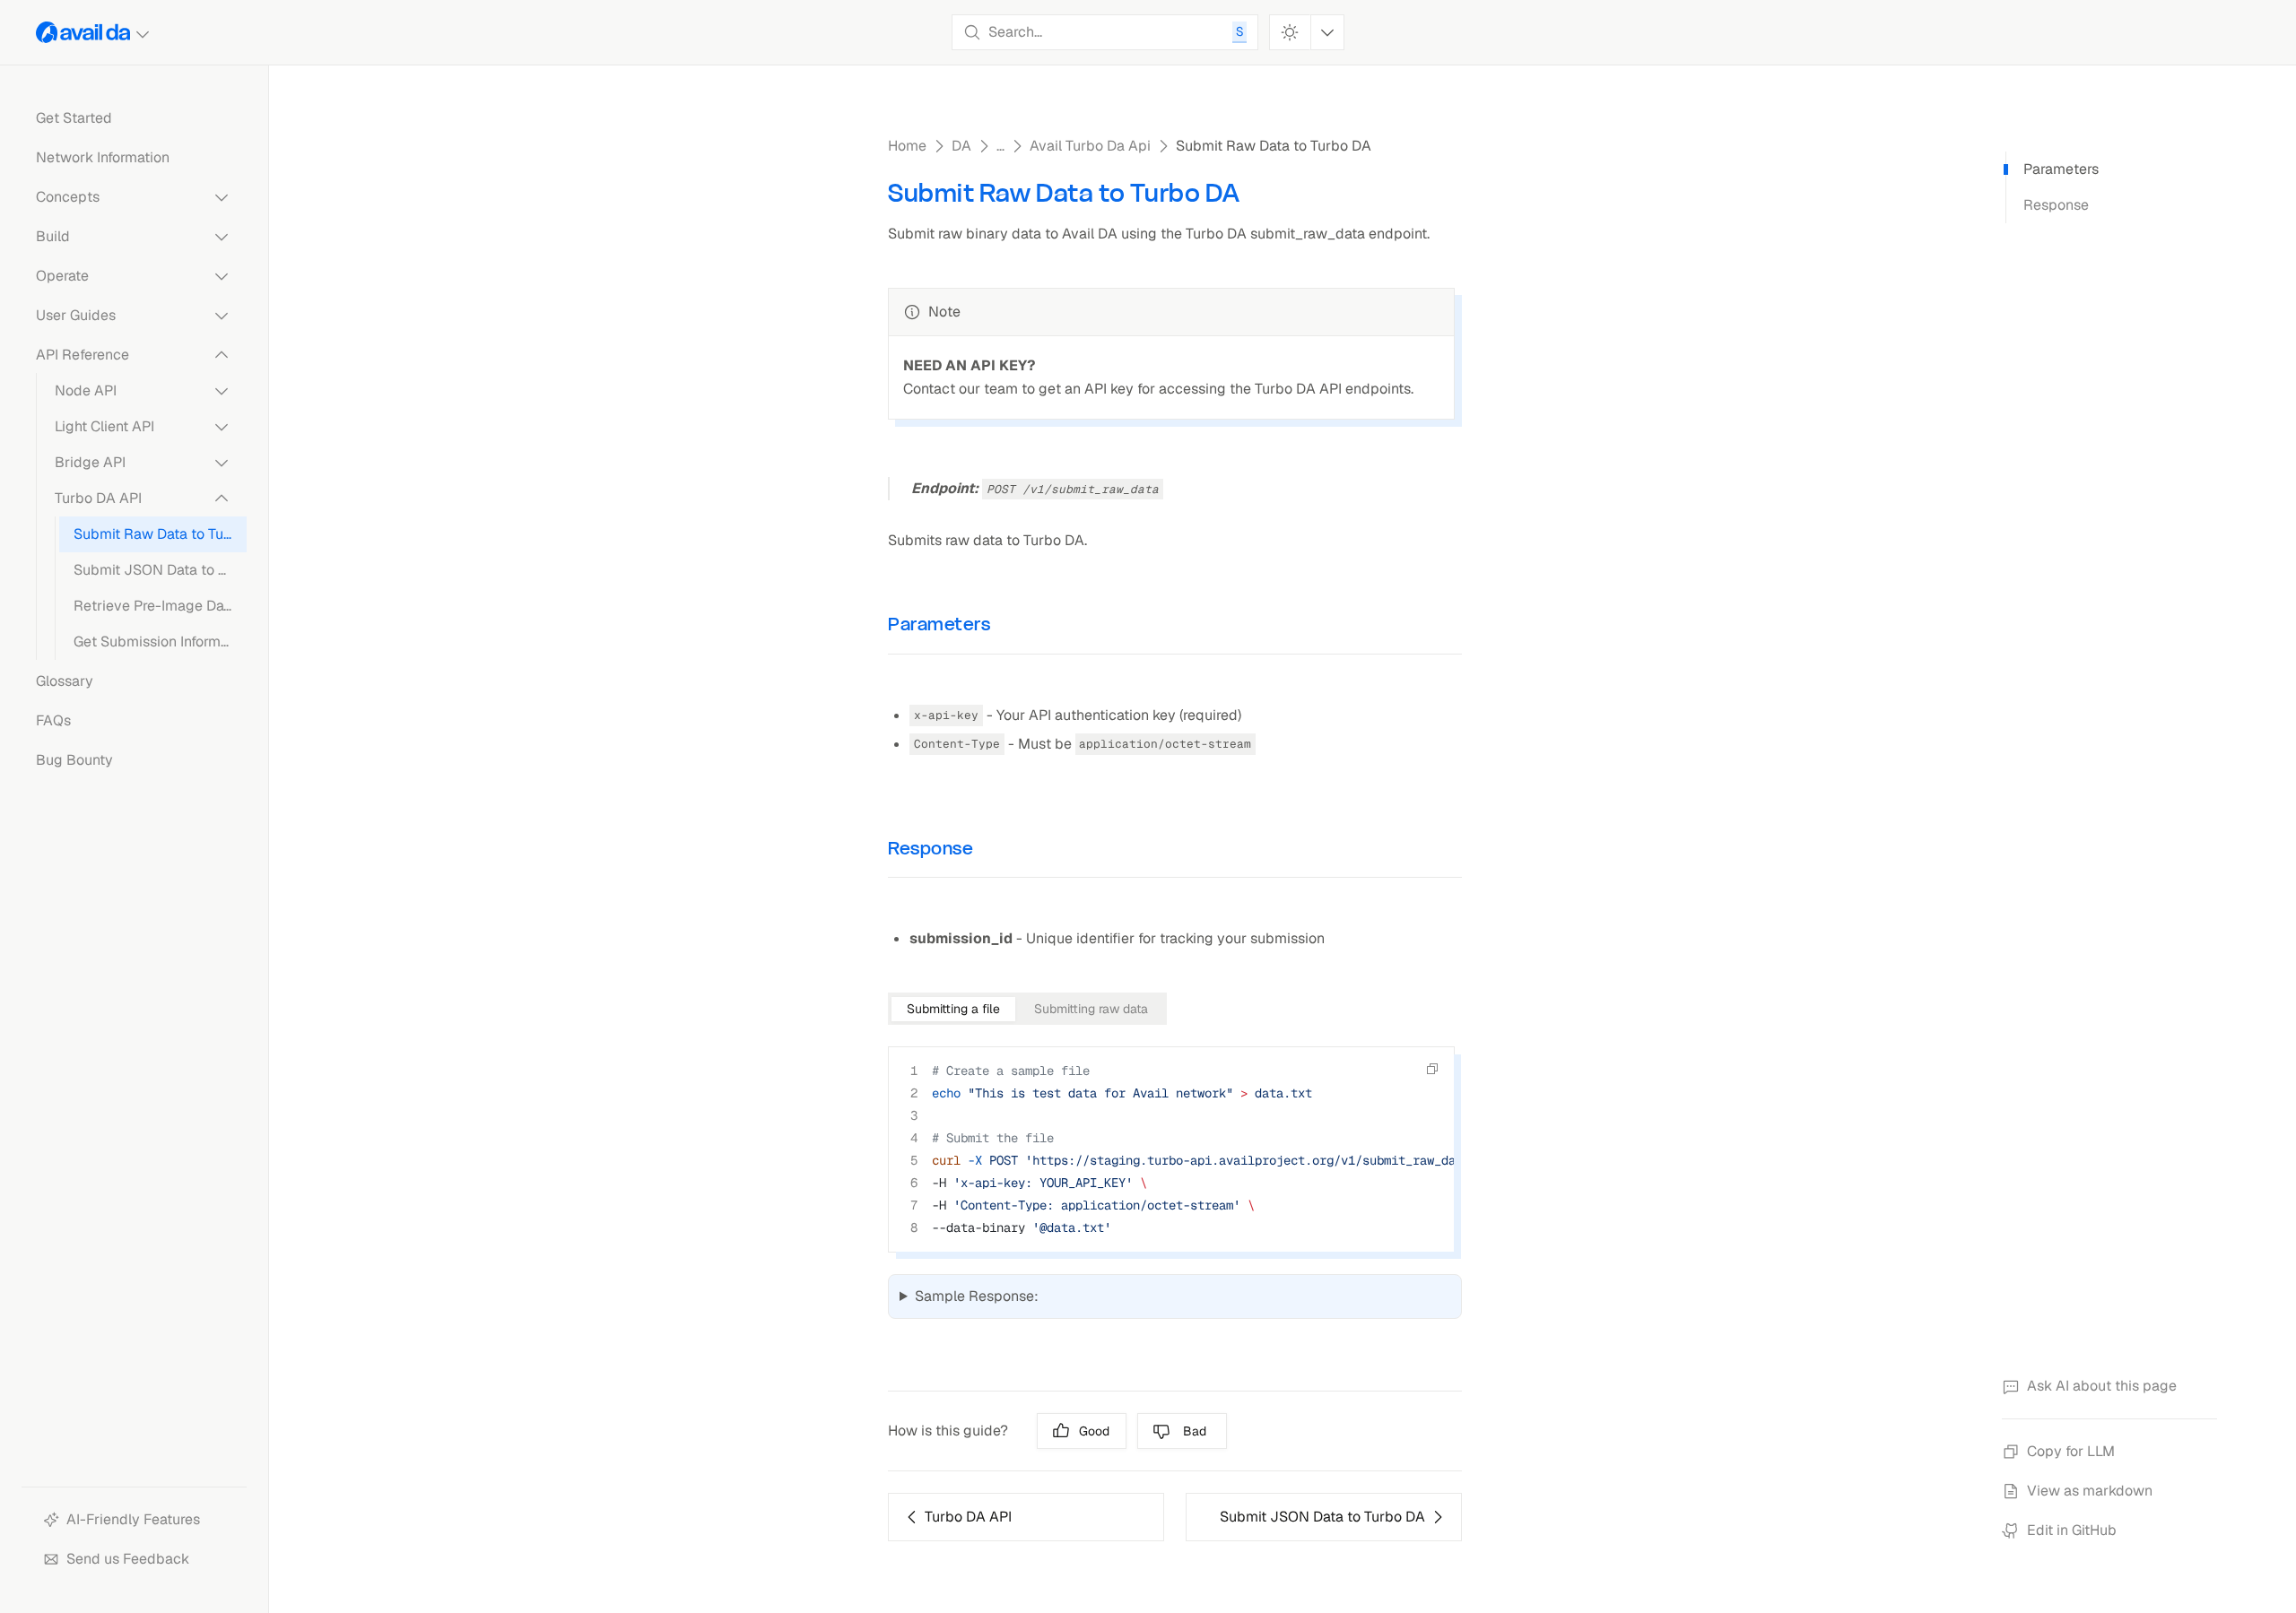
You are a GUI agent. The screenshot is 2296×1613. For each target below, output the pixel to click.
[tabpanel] (1175, 1160)
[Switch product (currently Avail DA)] (94, 32)
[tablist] (1027, 1009)
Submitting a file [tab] (953, 1009)
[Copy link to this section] (1006, 624)
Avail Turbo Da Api (1090, 146)
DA (961, 146)
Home (907, 146)
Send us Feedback (128, 1559)
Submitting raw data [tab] (1091, 1009)
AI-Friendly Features (133, 1519)
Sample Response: (977, 1296)
